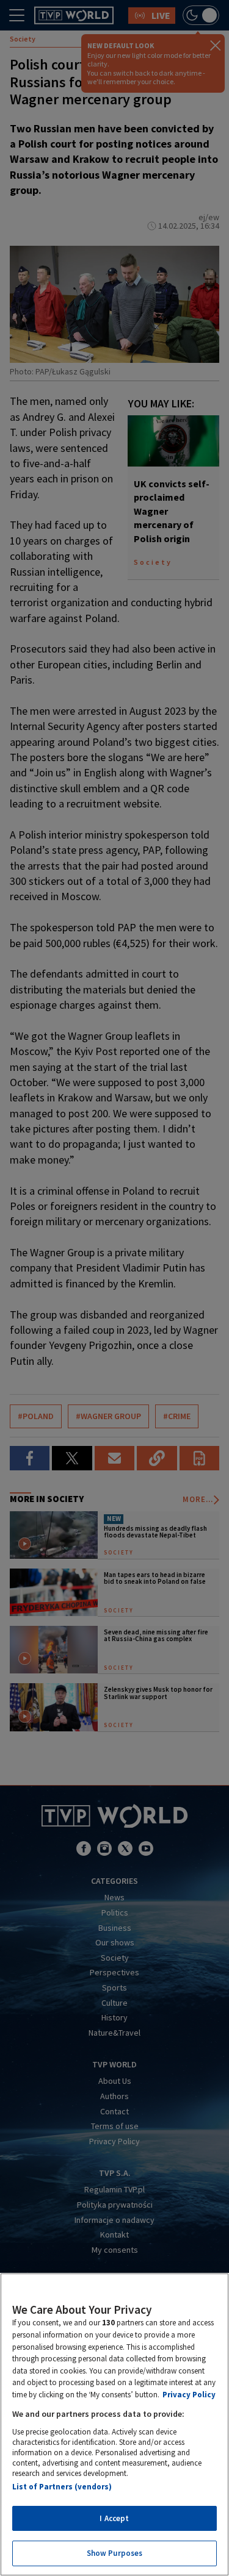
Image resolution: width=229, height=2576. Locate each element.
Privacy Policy (189, 2395)
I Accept (114, 2518)
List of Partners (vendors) (62, 2487)
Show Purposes (115, 2553)
